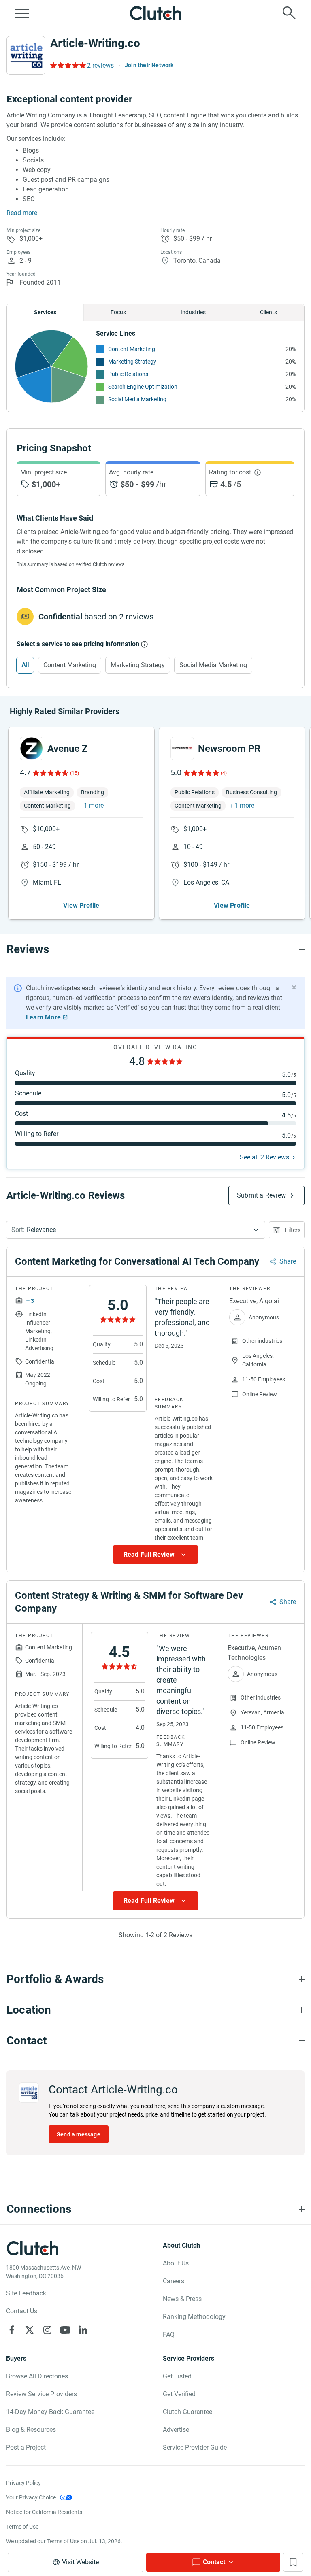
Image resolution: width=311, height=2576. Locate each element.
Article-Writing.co (95, 43)
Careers (174, 2281)
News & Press (182, 2299)
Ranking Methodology (194, 2317)
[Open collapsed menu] (22, 13)
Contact (214, 2562)
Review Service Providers (42, 2394)
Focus (118, 312)
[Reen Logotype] (32, 749)
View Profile (81, 905)
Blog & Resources (31, 2430)
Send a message (79, 2134)
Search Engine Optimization (143, 387)
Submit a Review (261, 1195)
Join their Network (149, 65)
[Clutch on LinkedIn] (83, 2330)
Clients (268, 312)
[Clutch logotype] (155, 13)
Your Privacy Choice (31, 2497)
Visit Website (80, 2562)
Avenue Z (68, 749)
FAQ (169, 2335)
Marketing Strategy (132, 362)
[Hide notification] (294, 987)
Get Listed (177, 2376)
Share (288, 1261)
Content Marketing (132, 349)
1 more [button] (94, 805)
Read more (22, 213)
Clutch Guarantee (187, 2412)
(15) (75, 773)
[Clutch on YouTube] (65, 2330)
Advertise (176, 2430)
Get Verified (179, 2394)
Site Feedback (26, 2293)
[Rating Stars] (50, 773)
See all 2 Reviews (264, 1157)
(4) (224, 773)
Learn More (43, 1017)
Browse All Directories (37, 2376)
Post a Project (26, 2447)
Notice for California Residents (44, 2512)
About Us (176, 2263)
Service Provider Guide (195, 2447)
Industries (193, 312)
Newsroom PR (229, 749)
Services (45, 312)
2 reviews (100, 65)
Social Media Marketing (137, 399)
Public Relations (128, 374)
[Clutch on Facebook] (12, 2330)
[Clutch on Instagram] (47, 2330)
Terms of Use (22, 2527)
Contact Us (22, 2311)
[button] (136, 1230)
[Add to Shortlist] (293, 2562)
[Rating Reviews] (67, 65)
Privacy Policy (23, 2483)
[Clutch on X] (30, 2330)
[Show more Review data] (155, 1555)
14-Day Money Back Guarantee (50, 2412)
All (25, 665)
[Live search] (289, 13)
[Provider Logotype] (26, 55)
